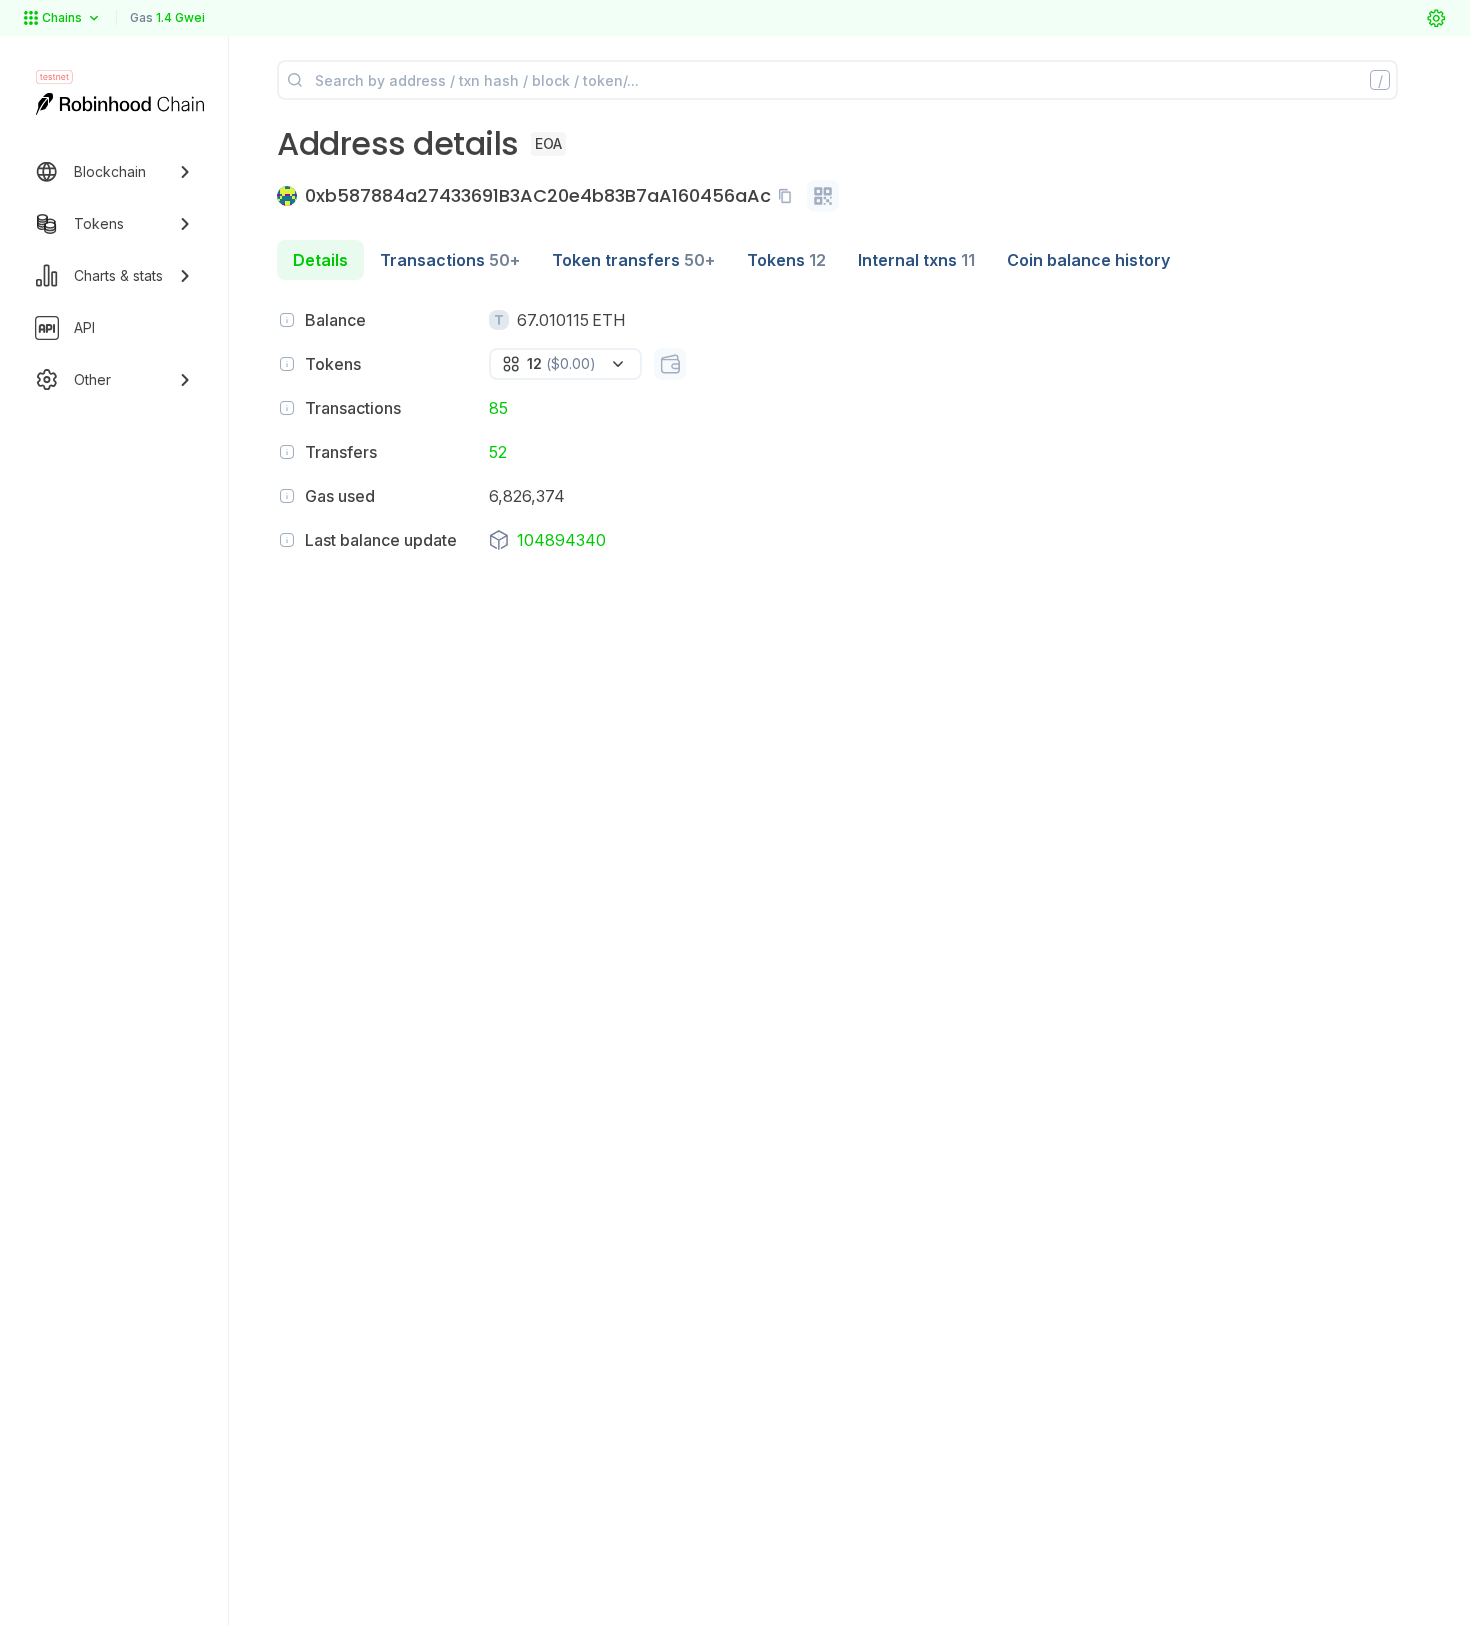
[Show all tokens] (670, 364)
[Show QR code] (823, 196)
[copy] (789, 196)
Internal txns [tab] (916, 260)
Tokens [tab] (786, 260)
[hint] (287, 320)
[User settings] (1436, 18)
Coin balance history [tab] (1088, 260)
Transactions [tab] (450, 260)
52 (498, 452)
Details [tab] (320, 260)
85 (498, 408)
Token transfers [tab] (633, 260)
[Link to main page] (120, 104)
